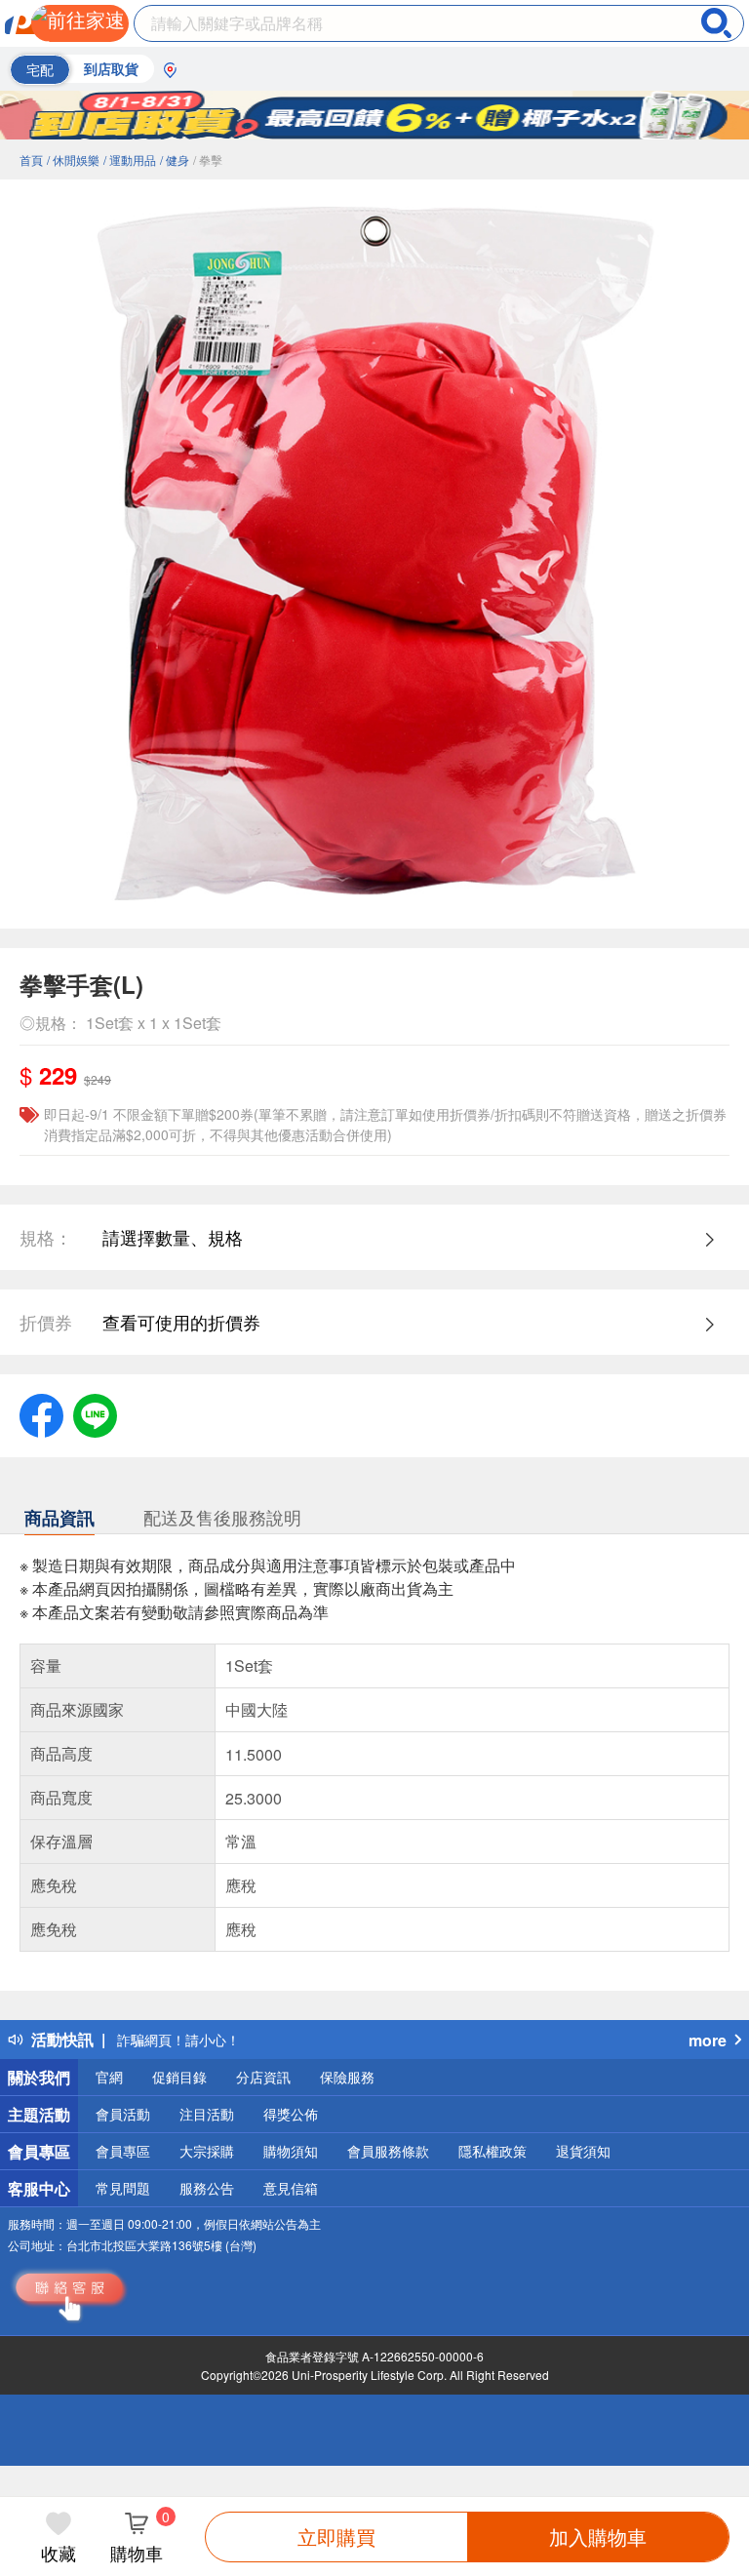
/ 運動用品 (130, 159)
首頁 (31, 159)
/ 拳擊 (208, 159)
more (708, 2040)
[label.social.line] (95, 1412)
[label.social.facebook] (41, 1412)
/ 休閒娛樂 (73, 159)
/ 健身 (175, 159)
